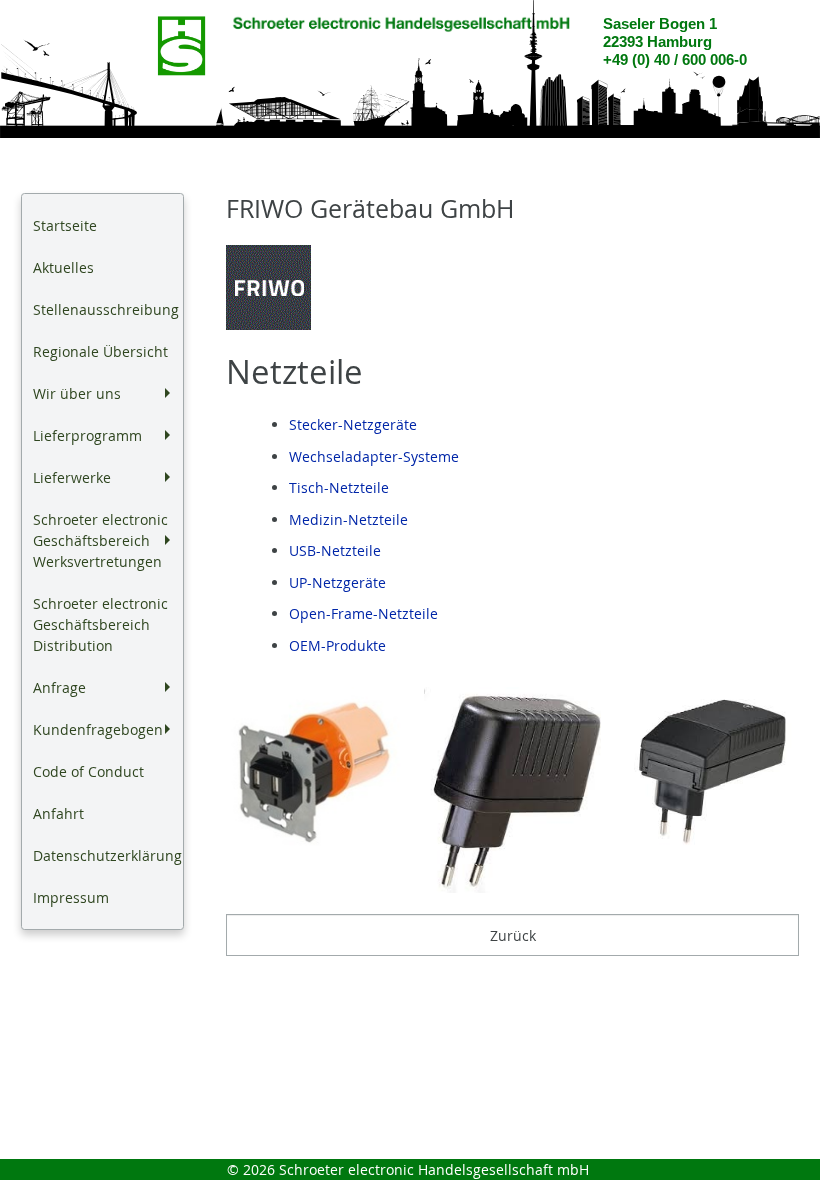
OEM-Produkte (337, 645)
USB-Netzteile (335, 550)
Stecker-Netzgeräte (353, 424)
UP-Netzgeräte (337, 582)
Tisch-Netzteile (339, 487)
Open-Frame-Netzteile (363, 613)
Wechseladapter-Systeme (374, 456)
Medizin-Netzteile (348, 519)
